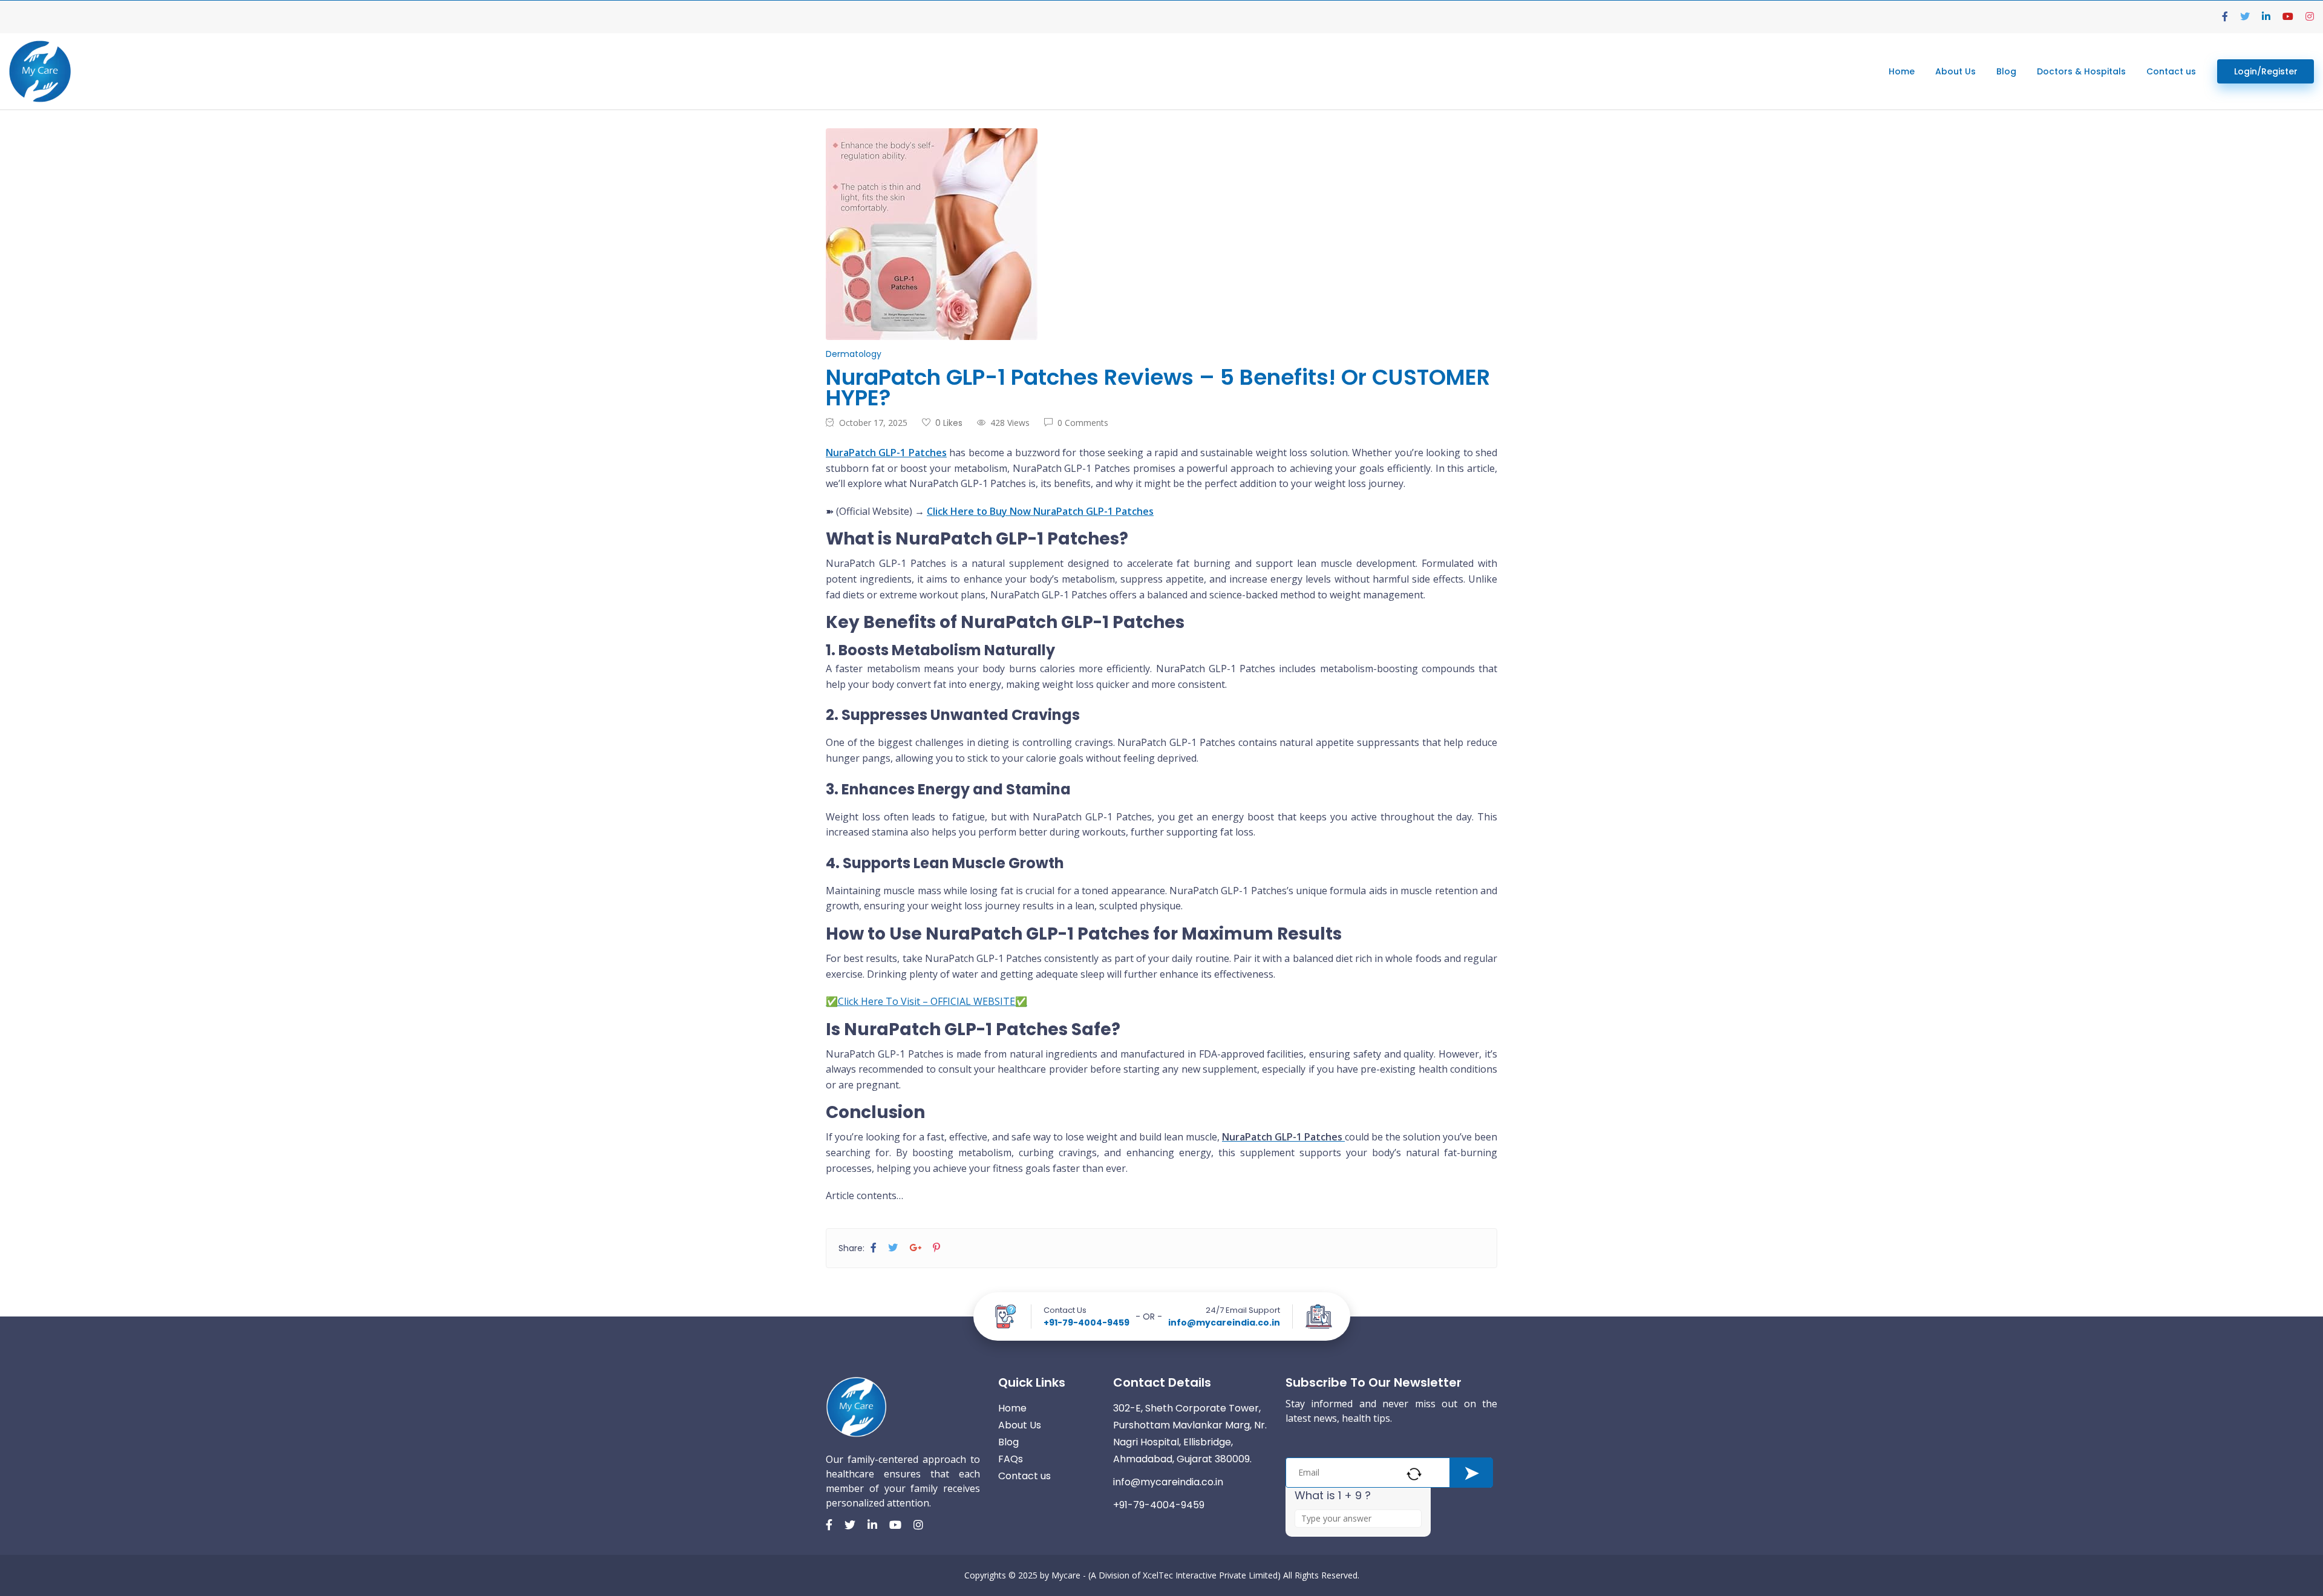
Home (1902, 71)
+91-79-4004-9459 (1086, 1323)
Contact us (2171, 71)
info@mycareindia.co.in (1224, 1323)
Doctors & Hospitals (2081, 71)
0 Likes (949, 423)
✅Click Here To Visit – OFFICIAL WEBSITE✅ (926, 1001)
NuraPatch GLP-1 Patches (886, 453)
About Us (1955, 71)
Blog (2006, 71)
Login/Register (2266, 71)
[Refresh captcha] (1414, 1474)
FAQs (1011, 1459)
